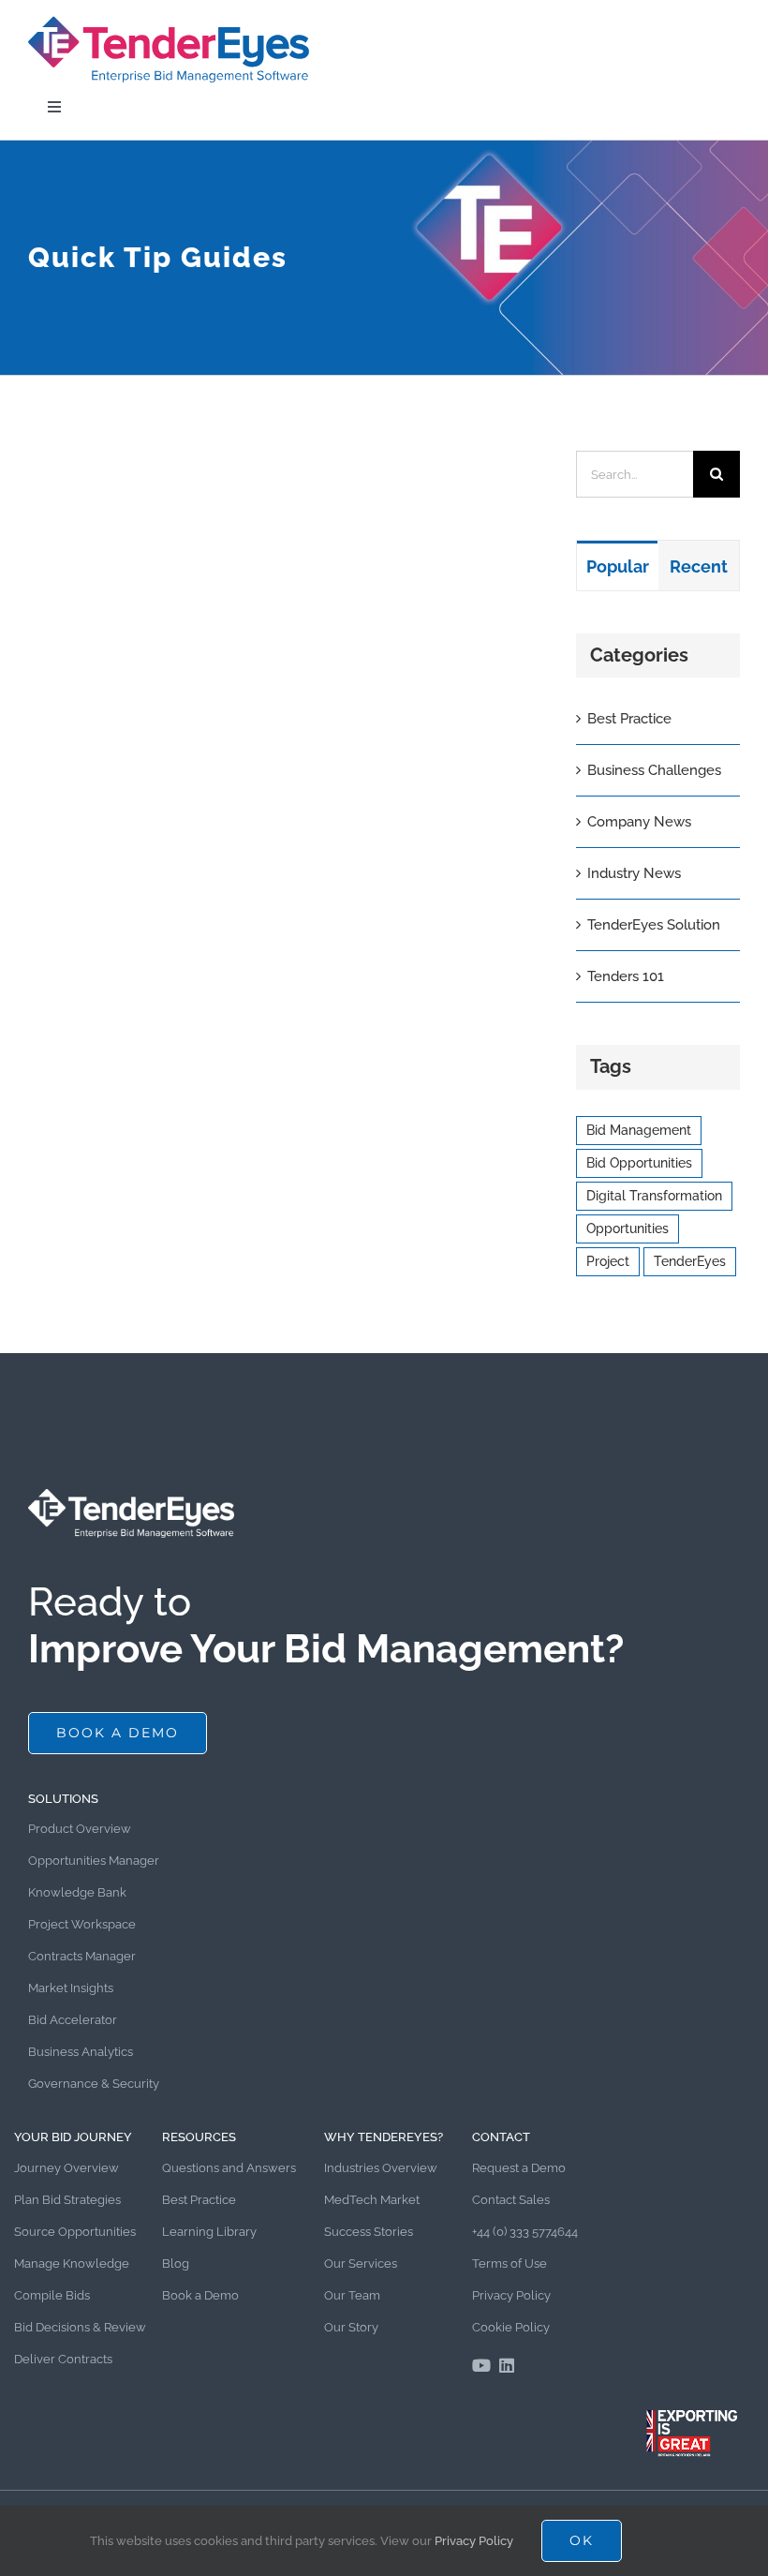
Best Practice (629, 719)
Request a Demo (519, 2168)
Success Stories (369, 2232)
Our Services (361, 2263)
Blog (176, 2263)
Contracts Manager (82, 1956)
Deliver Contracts (63, 2359)
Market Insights (71, 1988)
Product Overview (80, 1829)
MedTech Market (372, 2200)
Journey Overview (66, 2168)
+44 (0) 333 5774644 (525, 2232)
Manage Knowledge (72, 2263)
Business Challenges (654, 770)
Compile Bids (52, 2295)
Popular (618, 566)
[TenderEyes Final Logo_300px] (169, 21)
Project (608, 1261)
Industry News (634, 873)
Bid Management (639, 1130)
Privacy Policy (511, 2295)
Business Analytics (81, 2052)
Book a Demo (200, 2295)
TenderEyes (690, 1261)
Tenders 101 (626, 976)
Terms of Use (510, 2263)
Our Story (351, 2327)
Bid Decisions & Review (80, 2327)
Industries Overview (381, 2168)
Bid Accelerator (73, 2020)
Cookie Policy (511, 2327)
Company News (639, 822)
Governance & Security (94, 2084)
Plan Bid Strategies (67, 2200)
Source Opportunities (75, 2232)
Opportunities (628, 1228)
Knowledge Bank (77, 1892)
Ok (582, 2540)
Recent (699, 566)
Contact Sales (511, 2200)
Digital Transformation (654, 1196)
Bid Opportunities (639, 1163)
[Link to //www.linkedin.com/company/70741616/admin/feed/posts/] (507, 2365)
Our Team (352, 2295)
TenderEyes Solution (654, 925)
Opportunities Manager (94, 1861)
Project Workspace (82, 1924)
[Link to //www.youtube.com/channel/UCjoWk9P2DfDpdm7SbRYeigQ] (481, 2365)
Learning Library (209, 2232)
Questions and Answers (229, 2168)
